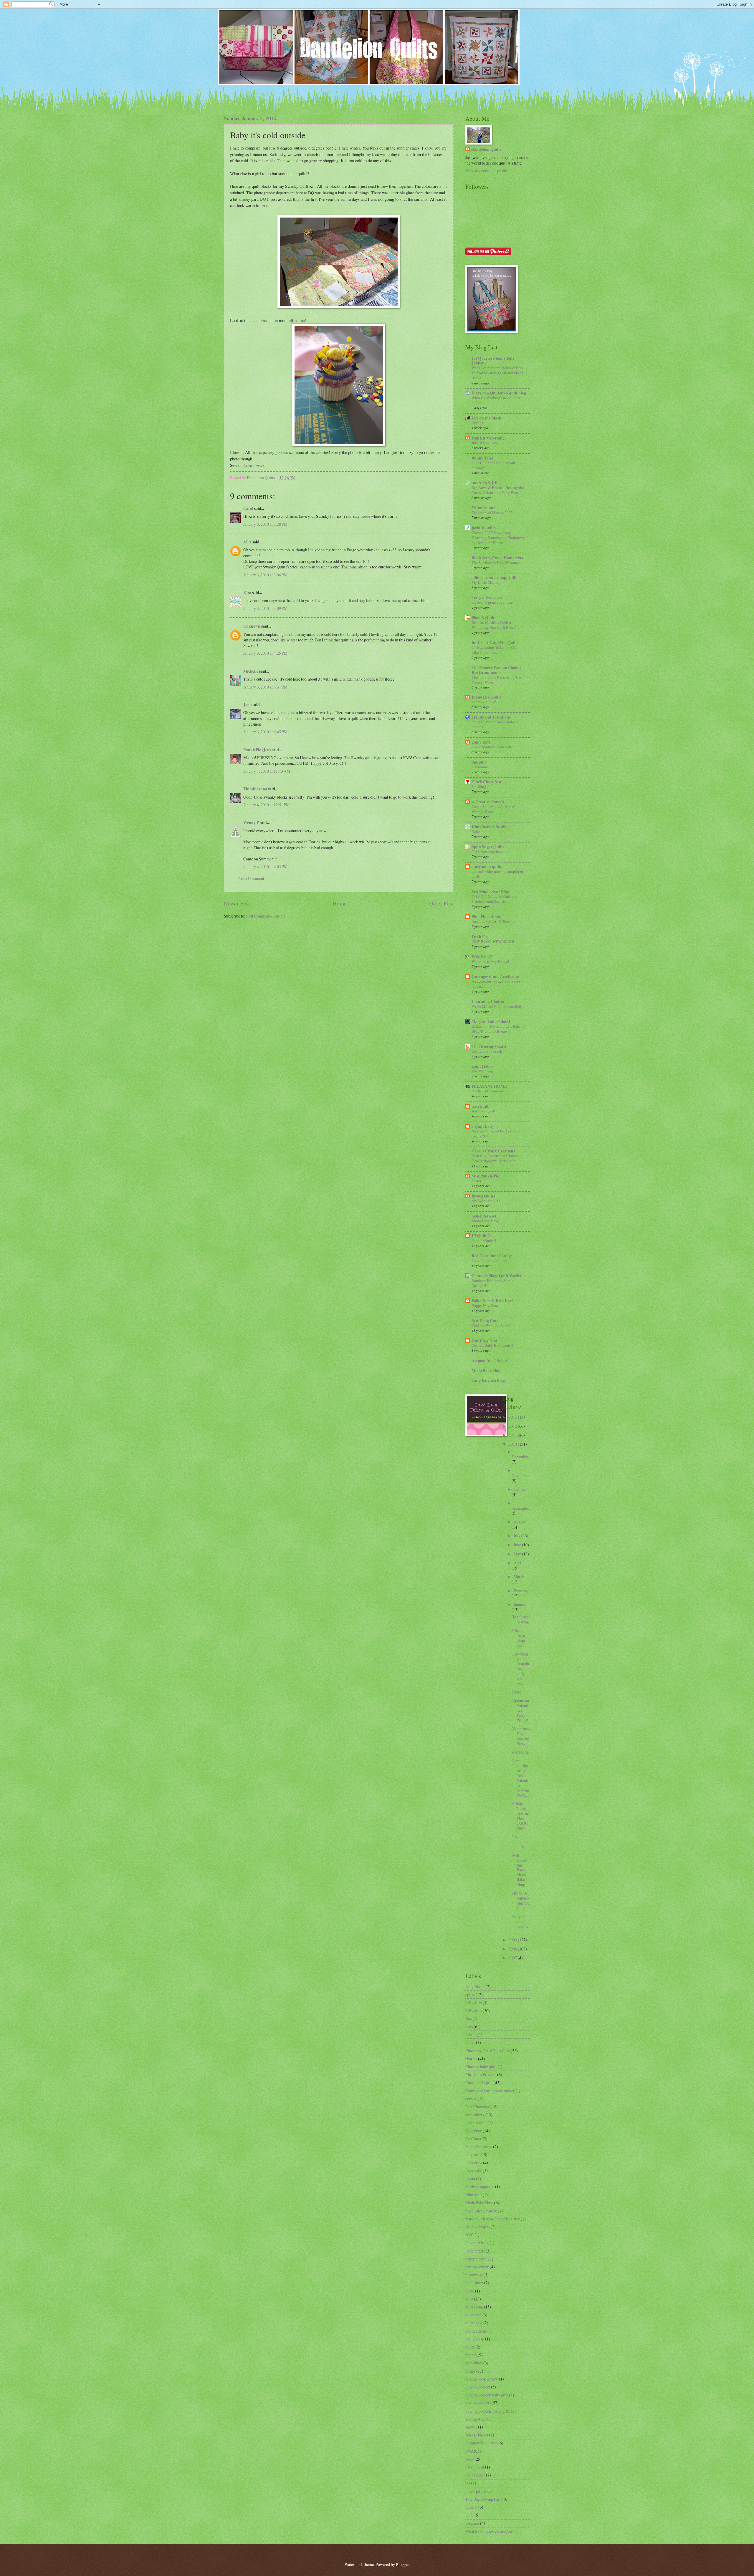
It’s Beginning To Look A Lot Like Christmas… (495, 650)
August (520, 1522)
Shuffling (479, 787)
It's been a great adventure (492, 602)
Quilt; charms (477, 2331)
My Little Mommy (486, 582)
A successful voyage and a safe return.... (496, 984)
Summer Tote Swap (481, 2443)
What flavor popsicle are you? (490, 2531)
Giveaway (474, 2131)
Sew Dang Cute (485, 1321)
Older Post (441, 903)
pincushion (474, 2283)
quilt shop (473, 2315)
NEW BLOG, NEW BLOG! (493, 941)
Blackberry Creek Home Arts (497, 558)
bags (469, 2027)
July (517, 1536)
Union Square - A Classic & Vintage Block (493, 809)
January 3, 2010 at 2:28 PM (265, 524)
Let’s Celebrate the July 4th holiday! (493, 465)
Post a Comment (251, 878)
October (520, 1489)
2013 (513, 1417)
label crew (474, 2163)
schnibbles (474, 2363)
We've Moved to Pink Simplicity (497, 1006)
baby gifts (473, 2002)
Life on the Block (486, 418)
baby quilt (474, 2011)
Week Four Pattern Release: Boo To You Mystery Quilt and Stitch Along (497, 373)
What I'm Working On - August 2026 (496, 400)
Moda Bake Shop (487, 1371)
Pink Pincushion (486, 917)
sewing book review (482, 2379)
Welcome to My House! (490, 961)
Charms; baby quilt (481, 2067)
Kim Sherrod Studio (490, 827)
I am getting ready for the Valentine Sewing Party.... (521, 1778)
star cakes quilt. (484, 1111)
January (520, 1604)
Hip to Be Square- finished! (521, 1900)
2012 (513, 1426)
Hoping (478, 423)
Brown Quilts (483, 1196)
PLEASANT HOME (489, 1086)
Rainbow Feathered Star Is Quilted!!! (492, 1283)
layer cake (474, 2171)
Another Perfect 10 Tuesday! (494, 921)
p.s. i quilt (480, 1106)
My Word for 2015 (486, 1201)
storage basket (477, 2435)
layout (470, 2179)
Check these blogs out (519, 1638)
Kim (247, 593)
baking (471, 2035)
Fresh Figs (480, 937)
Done (517, 1692)
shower (471, 2427)
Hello (476, 832)
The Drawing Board (489, 1046)
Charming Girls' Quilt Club (488, 2051)
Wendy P (251, 822)
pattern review (477, 2267)
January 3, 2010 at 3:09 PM (265, 608)
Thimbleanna (255, 789)
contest (471, 2099)
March (519, 1576)
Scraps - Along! (484, 702)
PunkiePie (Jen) (257, 750)
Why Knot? (482, 957)
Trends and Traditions (491, 717)
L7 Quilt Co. (482, 1236)
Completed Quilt (479, 2082)
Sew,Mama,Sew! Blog (490, 892)
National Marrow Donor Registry (493, 2219)
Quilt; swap (475, 2339)
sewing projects (478, 2403)
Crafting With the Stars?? (492, 1326)
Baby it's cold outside (520, 1921)
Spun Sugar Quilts (488, 847)
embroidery (475, 2115)
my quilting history (481, 2211)
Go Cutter (473, 2139)
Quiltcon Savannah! (487, 1051)
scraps (470, 2371)
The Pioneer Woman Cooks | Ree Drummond (496, 670)
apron (470, 1994)
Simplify (479, 762)
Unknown (252, 626)
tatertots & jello (486, 483)
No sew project (478, 2227)
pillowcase (474, 2275)
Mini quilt (474, 2195)
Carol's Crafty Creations (493, 1151)
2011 (513, 1435)
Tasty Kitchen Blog (488, 1380)
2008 (513, 1949)
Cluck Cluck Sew (487, 782)
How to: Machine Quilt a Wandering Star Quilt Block (494, 625)
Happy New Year (485, 1306)
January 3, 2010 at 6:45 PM (265, 732)
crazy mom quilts (487, 867)
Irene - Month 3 (484, 1240)
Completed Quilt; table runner (490, 2091)
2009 (513, 1940)
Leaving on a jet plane (489, 1260)
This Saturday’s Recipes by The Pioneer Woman (497, 680)
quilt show (474, 2323)
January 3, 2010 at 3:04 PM (265, 575)
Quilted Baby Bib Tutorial (492, 1345)
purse (470, 2291)
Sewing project (478, 2387)
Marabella (520, 1752)
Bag (469, 2019)
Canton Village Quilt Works (496, 1276)
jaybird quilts (483, 528)
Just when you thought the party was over (521, 1668)
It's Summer (481, 767)
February (521, 1591)
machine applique (480, 2187)
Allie (247, 542)
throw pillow (476, 2491)
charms (471, 2059)
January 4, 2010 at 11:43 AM (267, 771)
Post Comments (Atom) (266, 916)
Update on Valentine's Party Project (521, 1710)
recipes (471, 2355)
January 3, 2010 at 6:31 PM (265, 687)
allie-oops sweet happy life (494, 578)
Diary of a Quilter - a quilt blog (499, 393)
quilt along (474, 2307)
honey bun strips (479, 2147)
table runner (475, 2475)
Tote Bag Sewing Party (484, 2499)
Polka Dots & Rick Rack (493, 1301)
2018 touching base (487, 852)
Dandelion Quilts (486, 149)
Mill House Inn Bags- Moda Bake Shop (520, 1870)
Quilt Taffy (481, 742)
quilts (470, 2347)
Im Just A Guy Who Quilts (495, 643)
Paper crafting (477, 2243)
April (518, 1563)
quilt (469, 2299)
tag (468, 2483)
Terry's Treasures (487, 598)
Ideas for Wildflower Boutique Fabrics (495, 724)
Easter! (477, 1181)
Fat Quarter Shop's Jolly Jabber (493, 361)
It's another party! (521, 1842)
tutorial (471, 2507)
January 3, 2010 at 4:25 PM (265, 653)
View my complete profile (487, 171)
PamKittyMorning (488, 438)
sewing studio (477, 2419)
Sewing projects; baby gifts (488, 2411)
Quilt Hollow (483, 1066)
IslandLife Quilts (486, 697)
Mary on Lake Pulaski (491, 1021)
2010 (513, 1444)
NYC (469, 2235)
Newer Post (237, 903)
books (470, 2042)
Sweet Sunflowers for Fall (491, 747)
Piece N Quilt (483, 618)
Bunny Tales (482, 458)
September (520, 1508)
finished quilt (476, 2123)
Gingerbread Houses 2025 (492, 512)
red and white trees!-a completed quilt (497, 874)
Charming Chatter (488, 1001)
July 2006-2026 (484, 443)
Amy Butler (475, 1987)
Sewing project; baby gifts (487, 2395)
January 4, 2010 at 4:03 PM (265, 866)
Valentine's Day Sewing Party (521, 1736)
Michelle (251, 671)
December (520, 1457)
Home (340, 903)
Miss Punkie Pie (485, 1176)
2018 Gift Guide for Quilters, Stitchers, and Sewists (494, 899)
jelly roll (472, 2155)
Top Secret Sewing (521, 1619)
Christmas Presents (481, 2075)
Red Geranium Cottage (492, 1256)
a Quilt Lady (483, 1126)
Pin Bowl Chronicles (488, 1091)
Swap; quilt (475, 2467)
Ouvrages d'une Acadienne (495, 976)
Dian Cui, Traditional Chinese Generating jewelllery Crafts (495, 1158)
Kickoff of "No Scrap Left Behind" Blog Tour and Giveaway (499, 1029)
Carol (248, 508)
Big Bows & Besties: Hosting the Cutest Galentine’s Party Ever (498, 490)
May (518, 1554)
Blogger (402, 2564)
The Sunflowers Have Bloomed (496, 563)
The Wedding (482, 1071)
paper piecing (476, 2259)
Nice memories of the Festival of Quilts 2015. (497, 1133)
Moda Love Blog (485, 1221)
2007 (513, 1958)
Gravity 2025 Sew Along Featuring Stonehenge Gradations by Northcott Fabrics (498, 538)
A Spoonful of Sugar (490, 1361)
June (518, 1545)
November (520, 1476)
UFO (469, 2515)
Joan (248, 705)
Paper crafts (475, 2251)
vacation (472, 2523)
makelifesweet (484, 1216)
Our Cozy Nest (484, 1341)
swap (469, 2459)
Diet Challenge (478, 2107)
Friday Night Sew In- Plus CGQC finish (521, 1816)
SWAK (471, 2451)
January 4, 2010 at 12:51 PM (266, 805)
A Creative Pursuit (488, 802)
